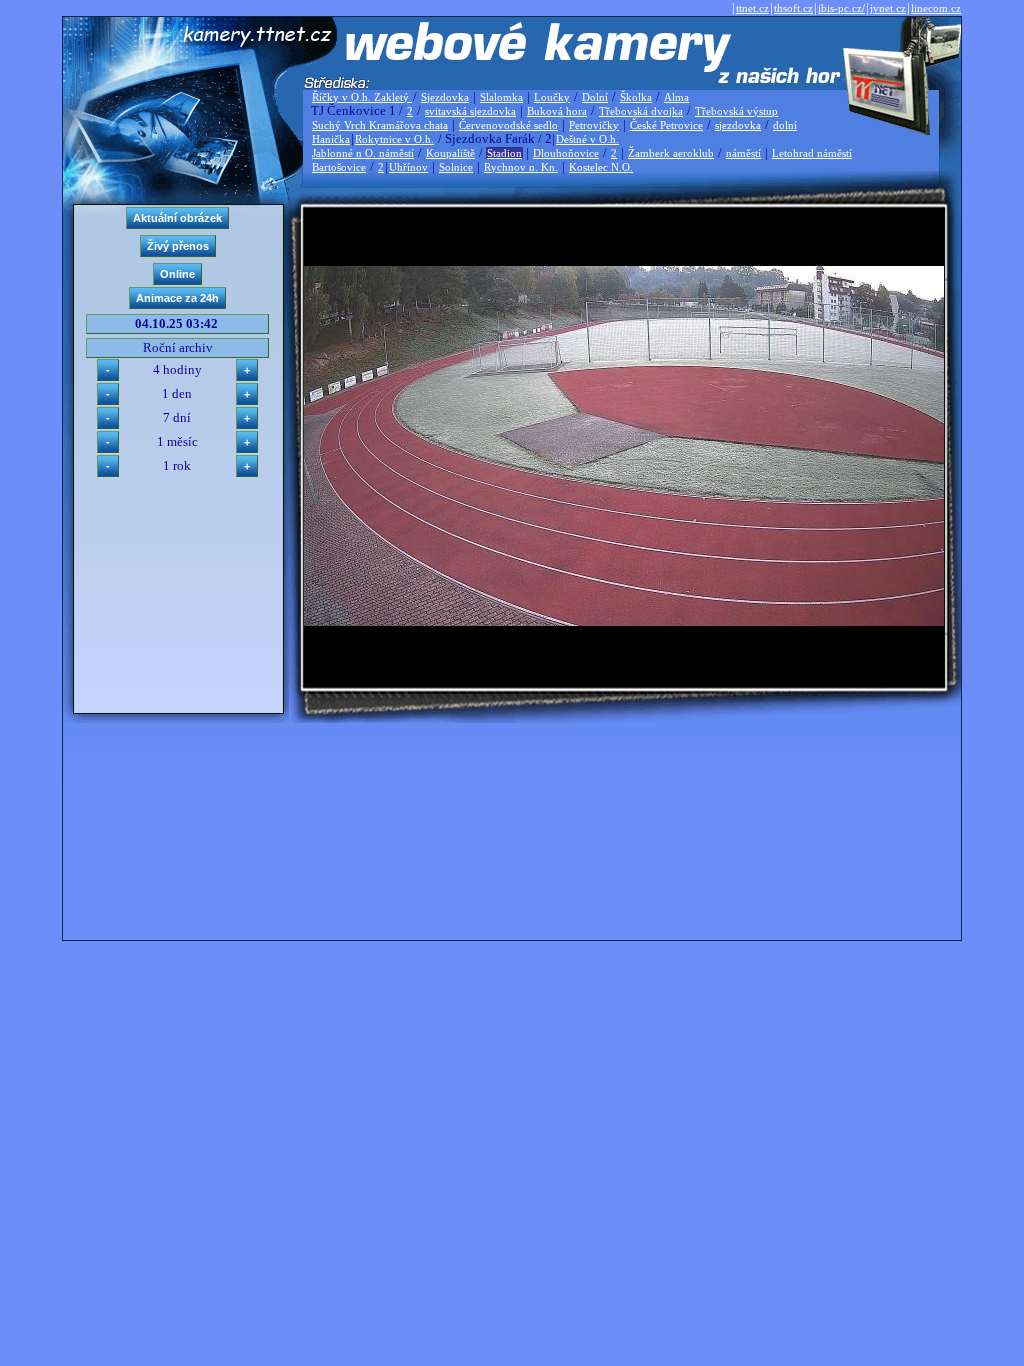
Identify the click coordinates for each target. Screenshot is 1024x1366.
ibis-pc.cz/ (841, 8)
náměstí (743, 153)
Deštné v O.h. (587, 139)
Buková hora (557, 111)
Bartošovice (339, 167)
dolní (785, 125)
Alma (676, 97)
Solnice (456, 167)
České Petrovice (666, 125)
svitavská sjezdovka (470, 111)
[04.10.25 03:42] (624, 621)
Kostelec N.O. (601, 167)
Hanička (331, 139)
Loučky (552, 97)
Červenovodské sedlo (508, 125)
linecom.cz (936, 8)
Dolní (595, 97)
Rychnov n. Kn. (521, 167)
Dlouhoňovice (566, 153)
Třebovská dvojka (641, 111)
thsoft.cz (793, 8)
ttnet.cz (752, 8)
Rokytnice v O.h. (394, 139)
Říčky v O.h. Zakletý (362, 97)
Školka (636, 97)
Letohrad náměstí (812, 153)
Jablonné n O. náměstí (363, 153)
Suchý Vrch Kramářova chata (380, 125)
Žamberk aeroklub (671, 153)
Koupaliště (450, 153)
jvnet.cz (888, 8)
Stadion (504, 153)
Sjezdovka (445, 97)
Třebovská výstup (736, 111)
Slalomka (501, 97)
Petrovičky (594, 125)
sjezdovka (738, 125)
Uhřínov (408, 167)
